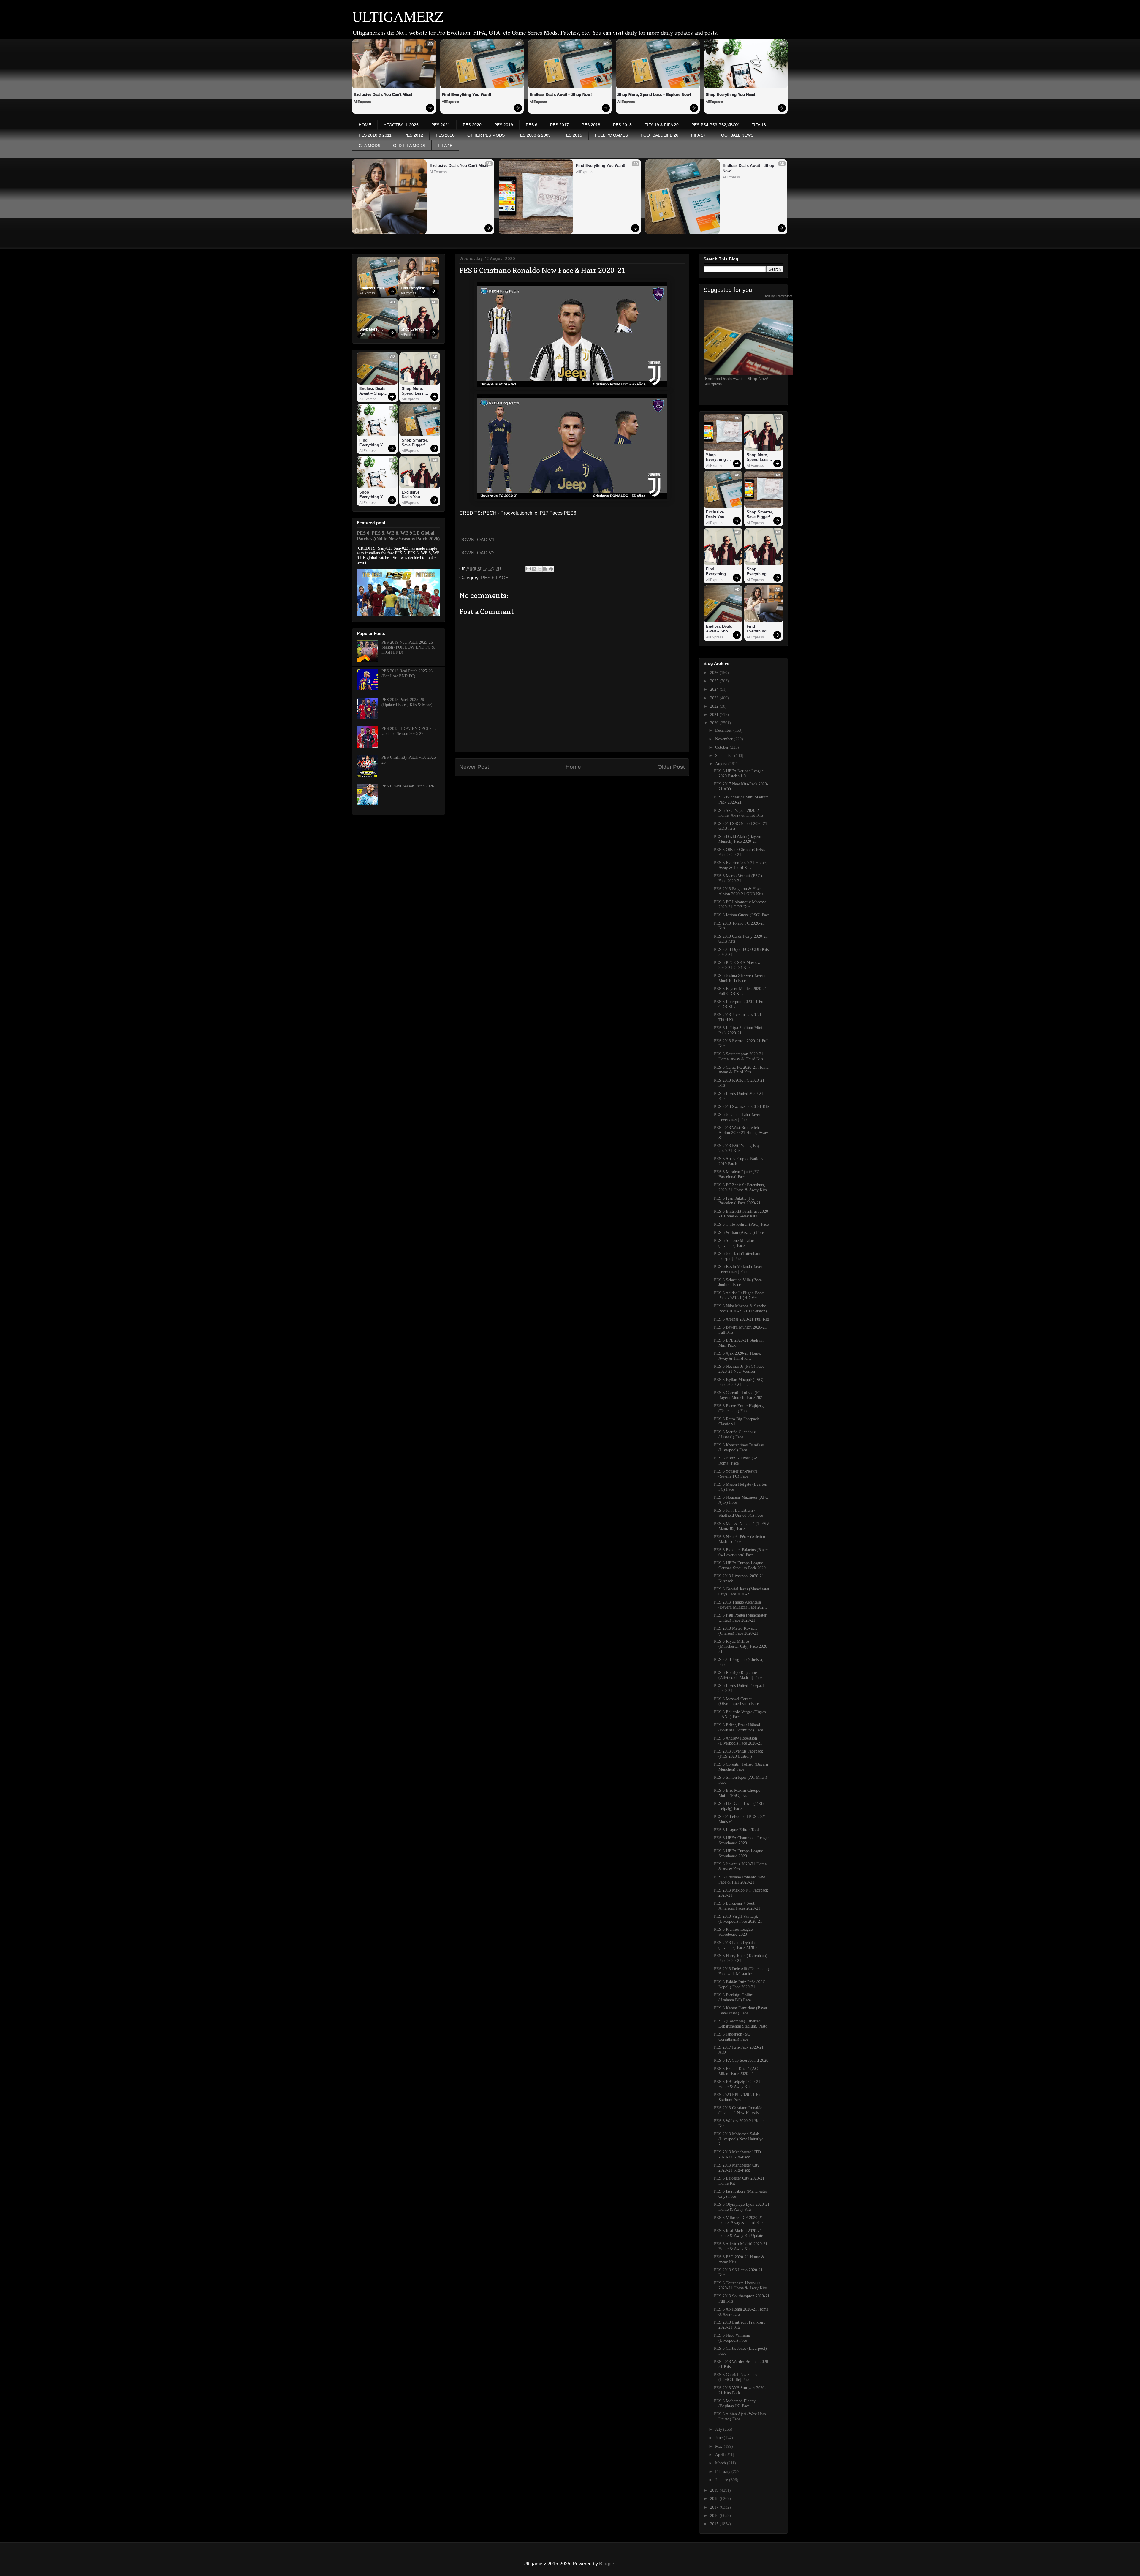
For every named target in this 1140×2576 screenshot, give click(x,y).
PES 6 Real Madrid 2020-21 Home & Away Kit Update (738, 2233)
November (725, 739)
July (719, 2429)
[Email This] (528, 569)
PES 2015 (573, 135)
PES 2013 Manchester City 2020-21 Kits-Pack (737, 2168)
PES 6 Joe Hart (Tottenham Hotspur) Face (737, 1256)
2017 (715, 2507)
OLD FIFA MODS (409, 146)
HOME (365, 125)
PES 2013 (622, 125)
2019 (715, 2490)
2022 (715, 706)
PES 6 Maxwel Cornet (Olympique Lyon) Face (736, 1701)
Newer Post (474, 767)
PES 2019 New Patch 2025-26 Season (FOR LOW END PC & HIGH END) (408, 647)
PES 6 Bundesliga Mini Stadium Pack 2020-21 (741, 800)
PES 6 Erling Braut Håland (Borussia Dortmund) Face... (740, 1728)
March (721, 2463)
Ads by (779, 296)
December (724, 730)
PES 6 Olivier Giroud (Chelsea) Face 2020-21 (741, 852)
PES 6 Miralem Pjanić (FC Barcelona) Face (737, 1174)
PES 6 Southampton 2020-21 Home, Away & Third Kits (739, 1057)
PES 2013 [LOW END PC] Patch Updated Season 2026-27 (410, 731)
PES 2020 (472, 125)
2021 (715, 715)
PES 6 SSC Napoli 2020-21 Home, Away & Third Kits (739, 813)
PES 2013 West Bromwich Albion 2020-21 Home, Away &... (741, 1133)
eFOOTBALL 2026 (401, 125)
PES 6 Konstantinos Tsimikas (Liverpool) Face (739, 1448)
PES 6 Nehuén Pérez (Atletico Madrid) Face (740, 1539)
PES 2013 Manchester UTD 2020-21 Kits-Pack (737, 2155)
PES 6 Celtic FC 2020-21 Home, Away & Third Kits (742, 1070)
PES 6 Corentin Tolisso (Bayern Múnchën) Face (741, 1767)
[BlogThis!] (534, 569)
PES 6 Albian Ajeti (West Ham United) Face (740, 2417)
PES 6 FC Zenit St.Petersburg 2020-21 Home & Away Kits (740, 1187)
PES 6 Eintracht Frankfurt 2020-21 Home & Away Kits (742, 1214)
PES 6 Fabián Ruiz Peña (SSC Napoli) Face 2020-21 (740, 1984)
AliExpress (362, 102)
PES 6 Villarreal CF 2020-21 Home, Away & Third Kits (739, 2220)
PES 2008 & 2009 (534, 135)
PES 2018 (591, 125)
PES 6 (532, 125)
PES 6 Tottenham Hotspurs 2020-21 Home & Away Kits (740, 2286)
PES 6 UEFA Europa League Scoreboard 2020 (738, 1854)
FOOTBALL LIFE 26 (660, 135)
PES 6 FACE (495, 578)
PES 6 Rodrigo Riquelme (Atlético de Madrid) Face (738, 1675)
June (719, 2438)
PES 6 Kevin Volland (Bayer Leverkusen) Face (738, 1269)
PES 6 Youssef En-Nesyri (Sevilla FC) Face (736, 1474)
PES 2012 (414, 135)
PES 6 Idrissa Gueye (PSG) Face (742, 915)
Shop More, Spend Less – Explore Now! (654, 95)
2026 (715, 673)
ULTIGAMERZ (398, 16)
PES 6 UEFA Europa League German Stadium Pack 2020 (740, 1565)
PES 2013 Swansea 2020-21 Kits (742, 1107)
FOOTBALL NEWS (736, 135)
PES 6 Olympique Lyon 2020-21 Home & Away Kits (742, 2207)
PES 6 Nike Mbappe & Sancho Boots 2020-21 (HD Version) (740, 1309)
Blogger (607, 2564)
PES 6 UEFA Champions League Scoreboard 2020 (742, 1840)
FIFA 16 (445, 146)
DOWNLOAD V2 (477, 553)
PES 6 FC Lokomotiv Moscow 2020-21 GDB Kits (740, 904)
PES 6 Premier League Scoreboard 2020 (733, 1932)
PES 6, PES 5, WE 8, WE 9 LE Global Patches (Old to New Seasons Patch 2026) (398, 536)
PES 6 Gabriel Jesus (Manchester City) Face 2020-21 (742, 1592)
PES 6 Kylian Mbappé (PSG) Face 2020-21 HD (739, 1382)
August (722, 764)
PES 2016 (445, 135)
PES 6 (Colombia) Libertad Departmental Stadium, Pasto (741, 2024)
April (720, 2455)
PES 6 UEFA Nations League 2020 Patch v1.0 (739, 774)
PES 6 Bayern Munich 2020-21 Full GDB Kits (740, 991)
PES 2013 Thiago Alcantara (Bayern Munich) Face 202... (741, 1605)
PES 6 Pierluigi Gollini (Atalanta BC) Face (734, 1998)
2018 (715, 2499)
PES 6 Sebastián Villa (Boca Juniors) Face (738, 1283)
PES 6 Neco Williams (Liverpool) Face (732, 2338)
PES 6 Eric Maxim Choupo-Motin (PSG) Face (738, 1793)
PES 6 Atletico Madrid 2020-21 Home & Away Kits (741, 2246)
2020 (715, 723)
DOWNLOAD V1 (477, 540)
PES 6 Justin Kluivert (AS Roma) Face (736, 1461)
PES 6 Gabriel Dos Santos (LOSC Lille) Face (736, 2377)
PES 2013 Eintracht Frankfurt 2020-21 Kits (739, 2325)
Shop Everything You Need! (731, 95)
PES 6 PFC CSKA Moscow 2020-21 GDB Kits (737, 965)
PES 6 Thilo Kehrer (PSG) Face (741, 1224)
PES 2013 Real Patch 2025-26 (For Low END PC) (407, 673)
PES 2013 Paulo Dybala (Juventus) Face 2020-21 (737, 1945)
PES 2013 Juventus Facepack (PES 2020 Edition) (738, 1754)
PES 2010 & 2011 (375, 135)
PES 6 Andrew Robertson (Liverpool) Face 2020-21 (738, 1741)
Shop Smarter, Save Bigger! (415, 443)
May (719, 2446)
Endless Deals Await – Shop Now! (561, 95)
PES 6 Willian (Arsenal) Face (739, 1232)
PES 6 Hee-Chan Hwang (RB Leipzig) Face (739, 1806)
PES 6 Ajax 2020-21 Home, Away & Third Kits (738, 1356)
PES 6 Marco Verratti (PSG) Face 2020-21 (738, 878)
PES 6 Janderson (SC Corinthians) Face (732, 2037)
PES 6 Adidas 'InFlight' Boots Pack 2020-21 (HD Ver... (739, 1296)
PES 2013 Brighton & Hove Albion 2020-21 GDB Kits (738, 891)
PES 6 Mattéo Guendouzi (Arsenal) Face (735, 1435)
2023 (715, 698)
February (723, 2472)
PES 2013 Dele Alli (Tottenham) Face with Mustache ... (742, 1971)
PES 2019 (504, 125)
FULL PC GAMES (611, 135)
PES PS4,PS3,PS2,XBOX (715, 125)
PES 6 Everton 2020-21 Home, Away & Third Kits (740, 865)
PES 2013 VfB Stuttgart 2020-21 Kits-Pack (740, 2390)
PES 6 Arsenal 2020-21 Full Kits (742, 1319)
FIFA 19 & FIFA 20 (662, 125)
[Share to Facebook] (545, 569)
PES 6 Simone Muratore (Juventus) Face (735, 1243)
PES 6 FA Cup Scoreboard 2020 (741, 2060)
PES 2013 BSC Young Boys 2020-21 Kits (738, 1148)
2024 (715, 689)
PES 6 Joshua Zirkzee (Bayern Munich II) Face (740, 978)
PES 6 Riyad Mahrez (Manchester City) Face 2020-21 (741, 1646)
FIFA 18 (759, 125)
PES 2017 (559, 125)
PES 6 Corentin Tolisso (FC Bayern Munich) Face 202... (740, 1395)
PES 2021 (441, 125)
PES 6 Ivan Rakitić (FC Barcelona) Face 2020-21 (737, 1201)
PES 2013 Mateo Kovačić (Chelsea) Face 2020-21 (736, 1631)
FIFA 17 (698, 135)
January (722, 2480)
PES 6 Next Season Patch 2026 (408, 786)
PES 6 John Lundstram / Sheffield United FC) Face (738, 1513)
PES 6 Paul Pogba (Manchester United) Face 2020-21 (740, 1618)
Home (573, 767)
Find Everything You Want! (466, 95)
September (725, 756)
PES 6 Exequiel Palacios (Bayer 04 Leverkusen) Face (741, 1552)
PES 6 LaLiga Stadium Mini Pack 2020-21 (738, 1030)
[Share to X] (540, 569)
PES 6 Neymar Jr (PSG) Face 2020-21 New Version (739, 1369)
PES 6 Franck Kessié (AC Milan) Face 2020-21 (736, 2071)
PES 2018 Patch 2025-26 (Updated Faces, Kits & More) (407, 702)
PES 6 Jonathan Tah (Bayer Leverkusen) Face (737, 1117)
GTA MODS (369, 146)
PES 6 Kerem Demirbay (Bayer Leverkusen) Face (741, 2011)
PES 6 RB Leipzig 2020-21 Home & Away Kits (737, 2084)
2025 (715, 681)
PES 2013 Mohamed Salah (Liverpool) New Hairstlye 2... (739, 2139)
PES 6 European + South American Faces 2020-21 (737, 1906)
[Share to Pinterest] (551, 569)
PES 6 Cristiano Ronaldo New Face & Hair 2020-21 (740, 1880)
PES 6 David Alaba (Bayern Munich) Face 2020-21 (738, 839)
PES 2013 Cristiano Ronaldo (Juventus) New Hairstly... (738, 2110)
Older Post (671, 767)
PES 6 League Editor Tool (736, 1830)
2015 (715, 2524)
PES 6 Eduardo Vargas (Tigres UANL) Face (740, 1715)
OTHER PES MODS (486, 135)
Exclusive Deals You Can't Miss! (383, 95)
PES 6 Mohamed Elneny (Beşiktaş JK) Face (735, 2403)
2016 (715, 2516)
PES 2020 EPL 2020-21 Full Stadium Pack (738, 2097)
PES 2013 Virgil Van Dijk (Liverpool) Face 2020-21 (738, 1919)
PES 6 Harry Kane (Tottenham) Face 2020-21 (741, 1958)
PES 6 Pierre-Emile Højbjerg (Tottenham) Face (739, 1408)
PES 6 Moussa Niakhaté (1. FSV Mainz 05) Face (742, 1526)
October (722, 747)
